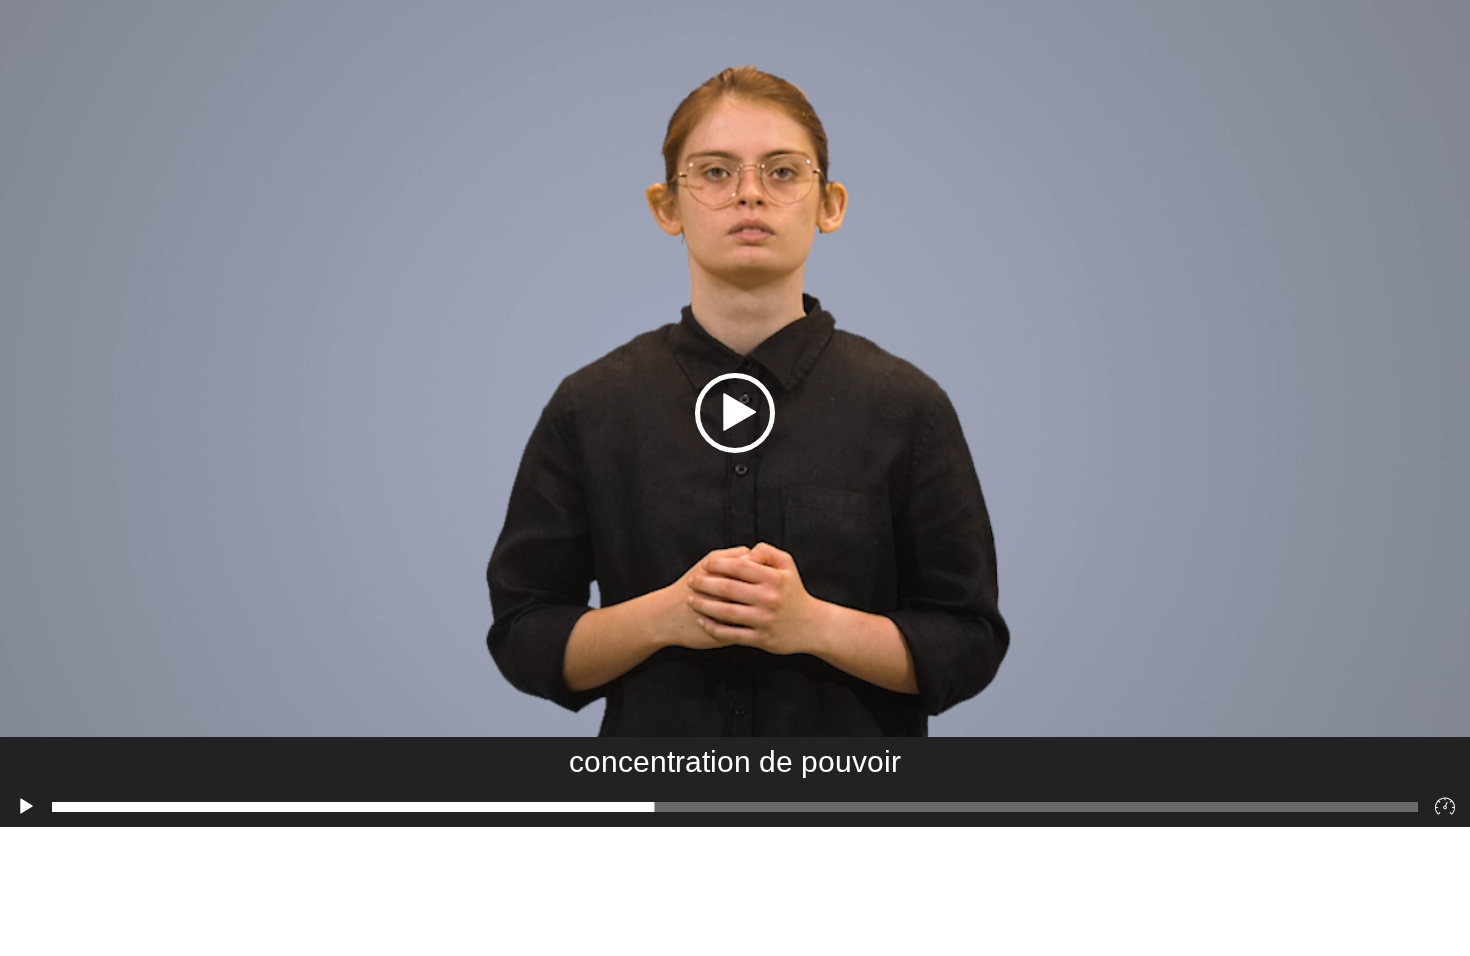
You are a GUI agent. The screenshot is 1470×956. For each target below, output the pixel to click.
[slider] (735, 807)
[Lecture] (26, 807)
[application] (735, 413)
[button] (735, 413)
